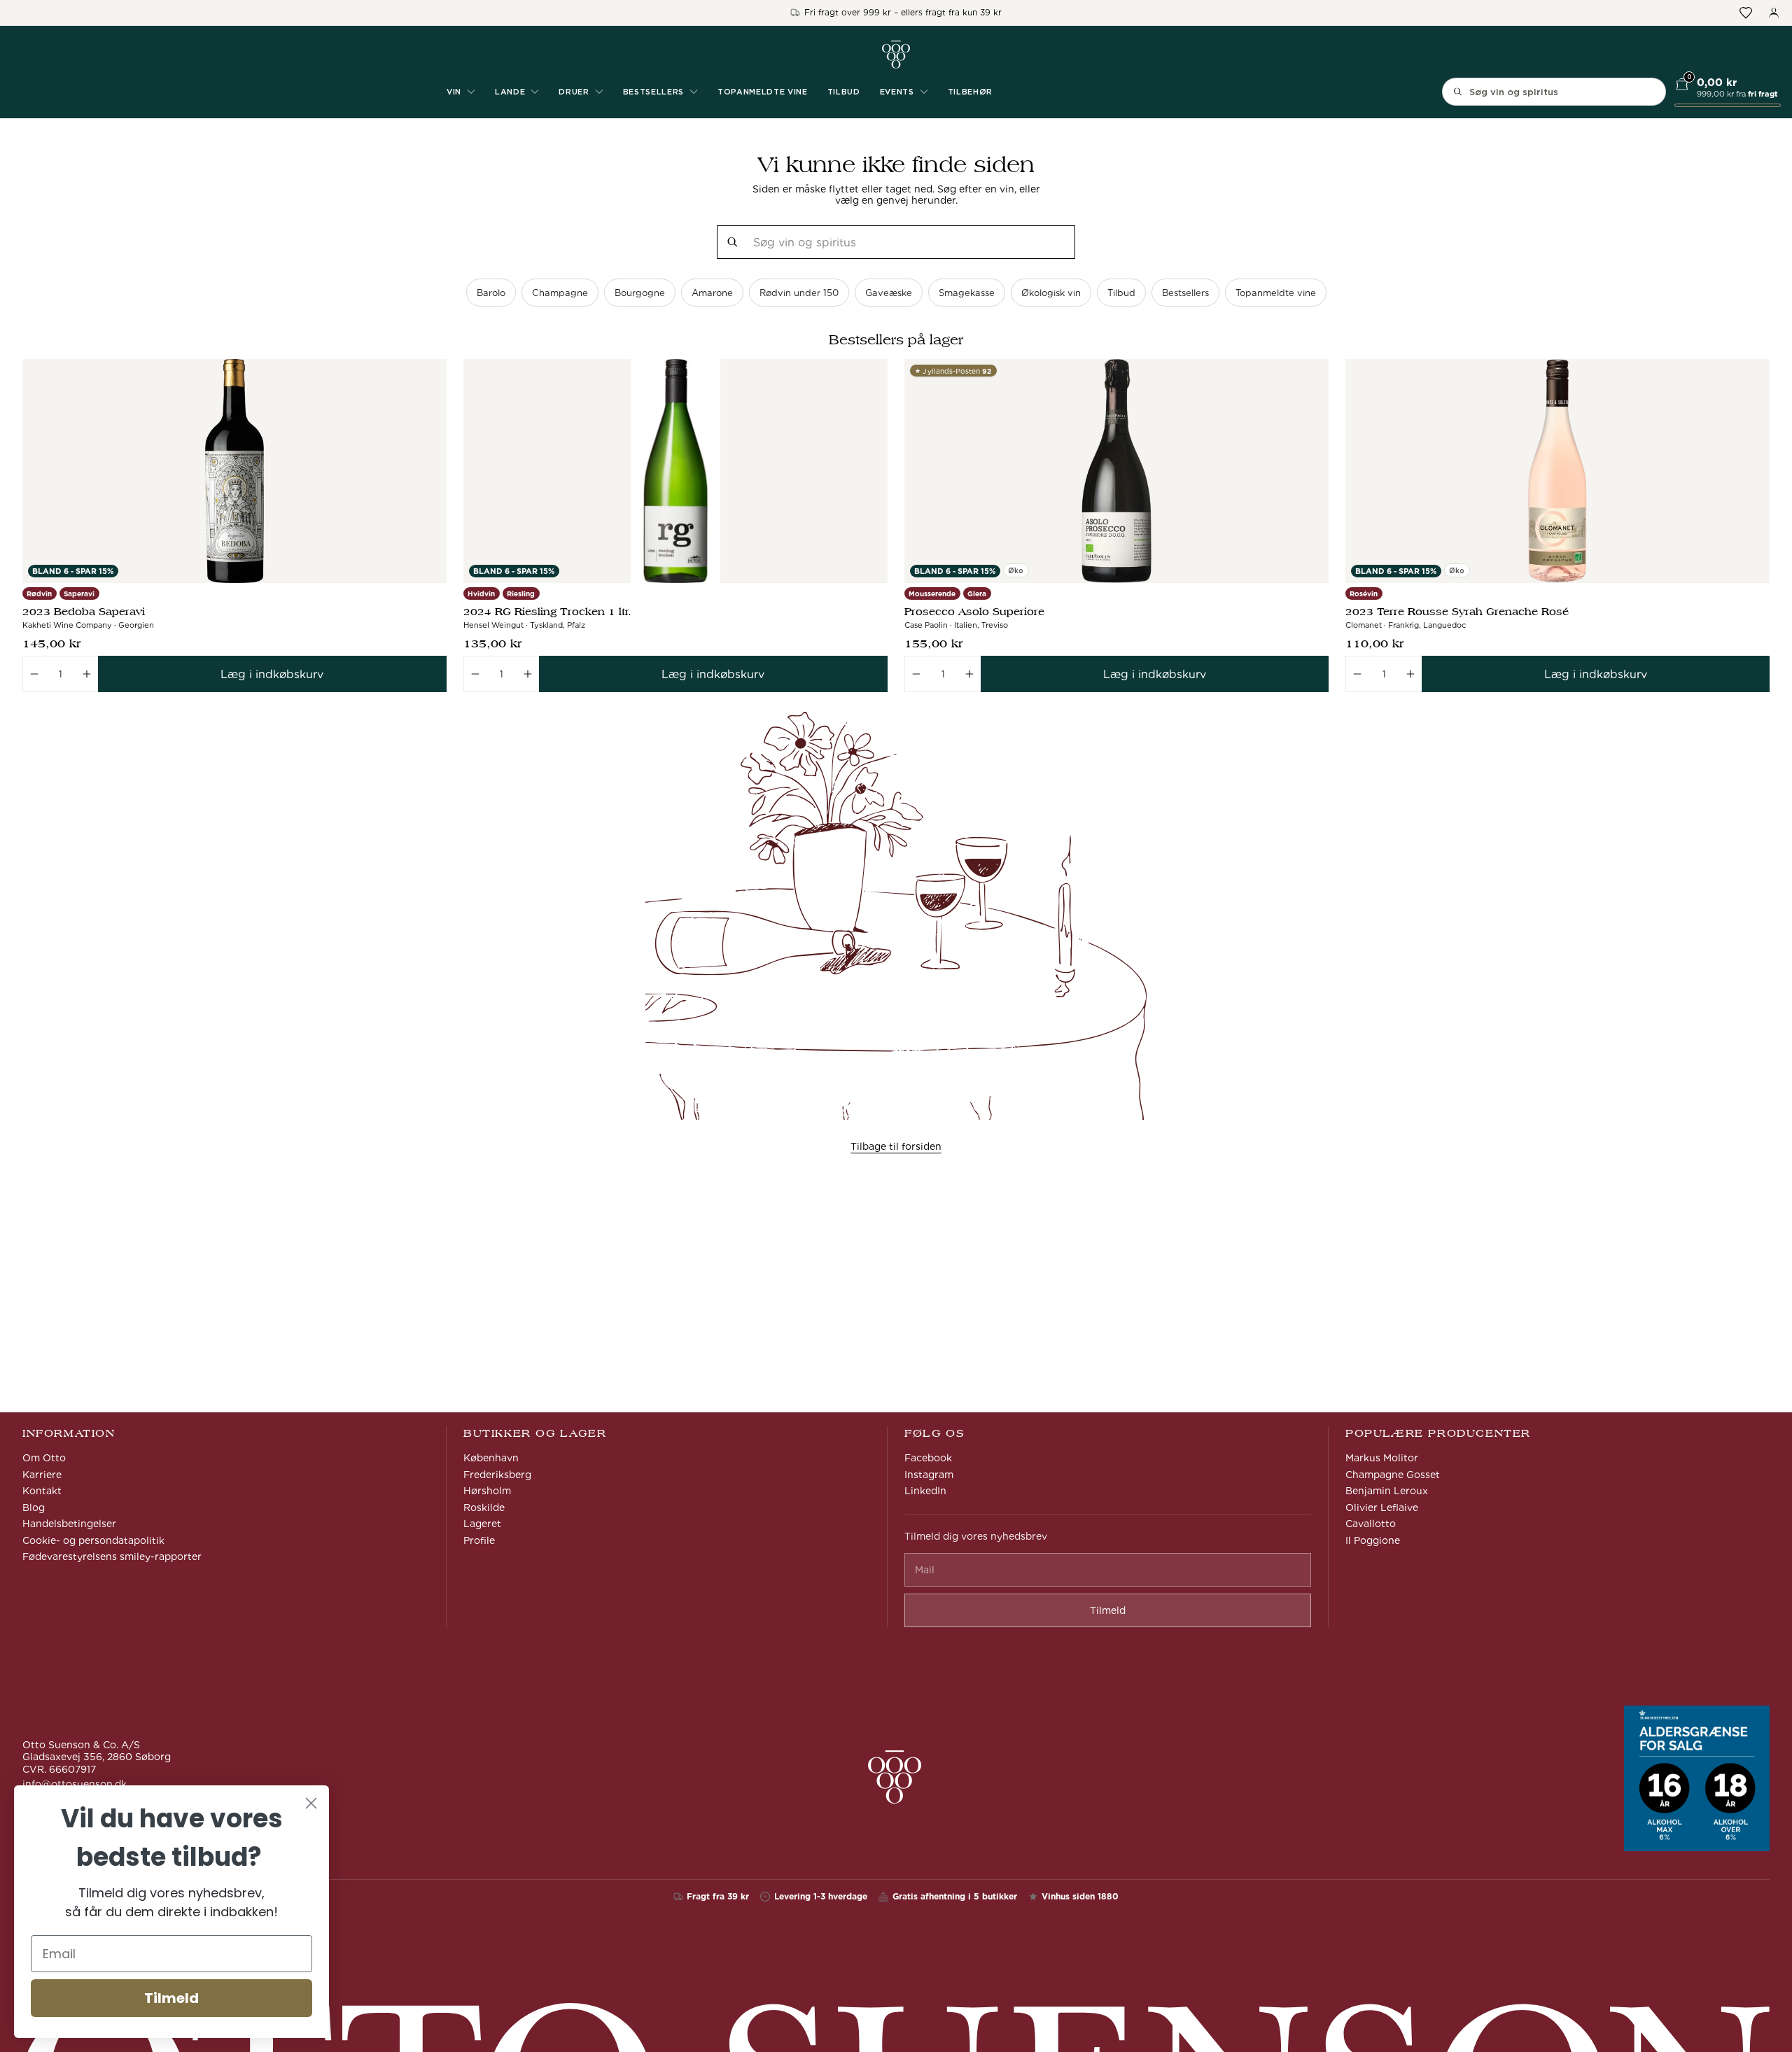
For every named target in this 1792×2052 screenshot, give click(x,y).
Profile (479, 1540)
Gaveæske (889, 293)
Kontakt (42, 1491)
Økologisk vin (1051, 293)
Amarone (712, 293)
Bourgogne (640, 293)
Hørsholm (487, 1491)
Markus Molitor (1382, 1458)
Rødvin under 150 (799, 293)
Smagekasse (967, 293)
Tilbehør (970, 92)
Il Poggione (1373, 1540)
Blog (34, 1508)
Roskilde (484, 1508)
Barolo (491, 293)
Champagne (560, 293)
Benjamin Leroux (1387, 1491)
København (491, 1458)
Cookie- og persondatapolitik (93, 1540)
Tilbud (844, 92)
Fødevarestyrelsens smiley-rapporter (112, 1556)
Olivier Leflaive (1382, 1508)
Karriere (42, 1475)
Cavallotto (1371, 1524)
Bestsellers (1185, 293)
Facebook (928, 1458)
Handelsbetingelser (69, 1524)
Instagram (929, 1475)
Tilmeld (171, 1998)
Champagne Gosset (1393, 1475)
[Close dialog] (311, 1803)
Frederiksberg (497, 1475)
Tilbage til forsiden (896, 1146)
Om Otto (44, 1458)
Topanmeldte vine (763, 92)
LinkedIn (925, 1491)
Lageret (482, 1524)
